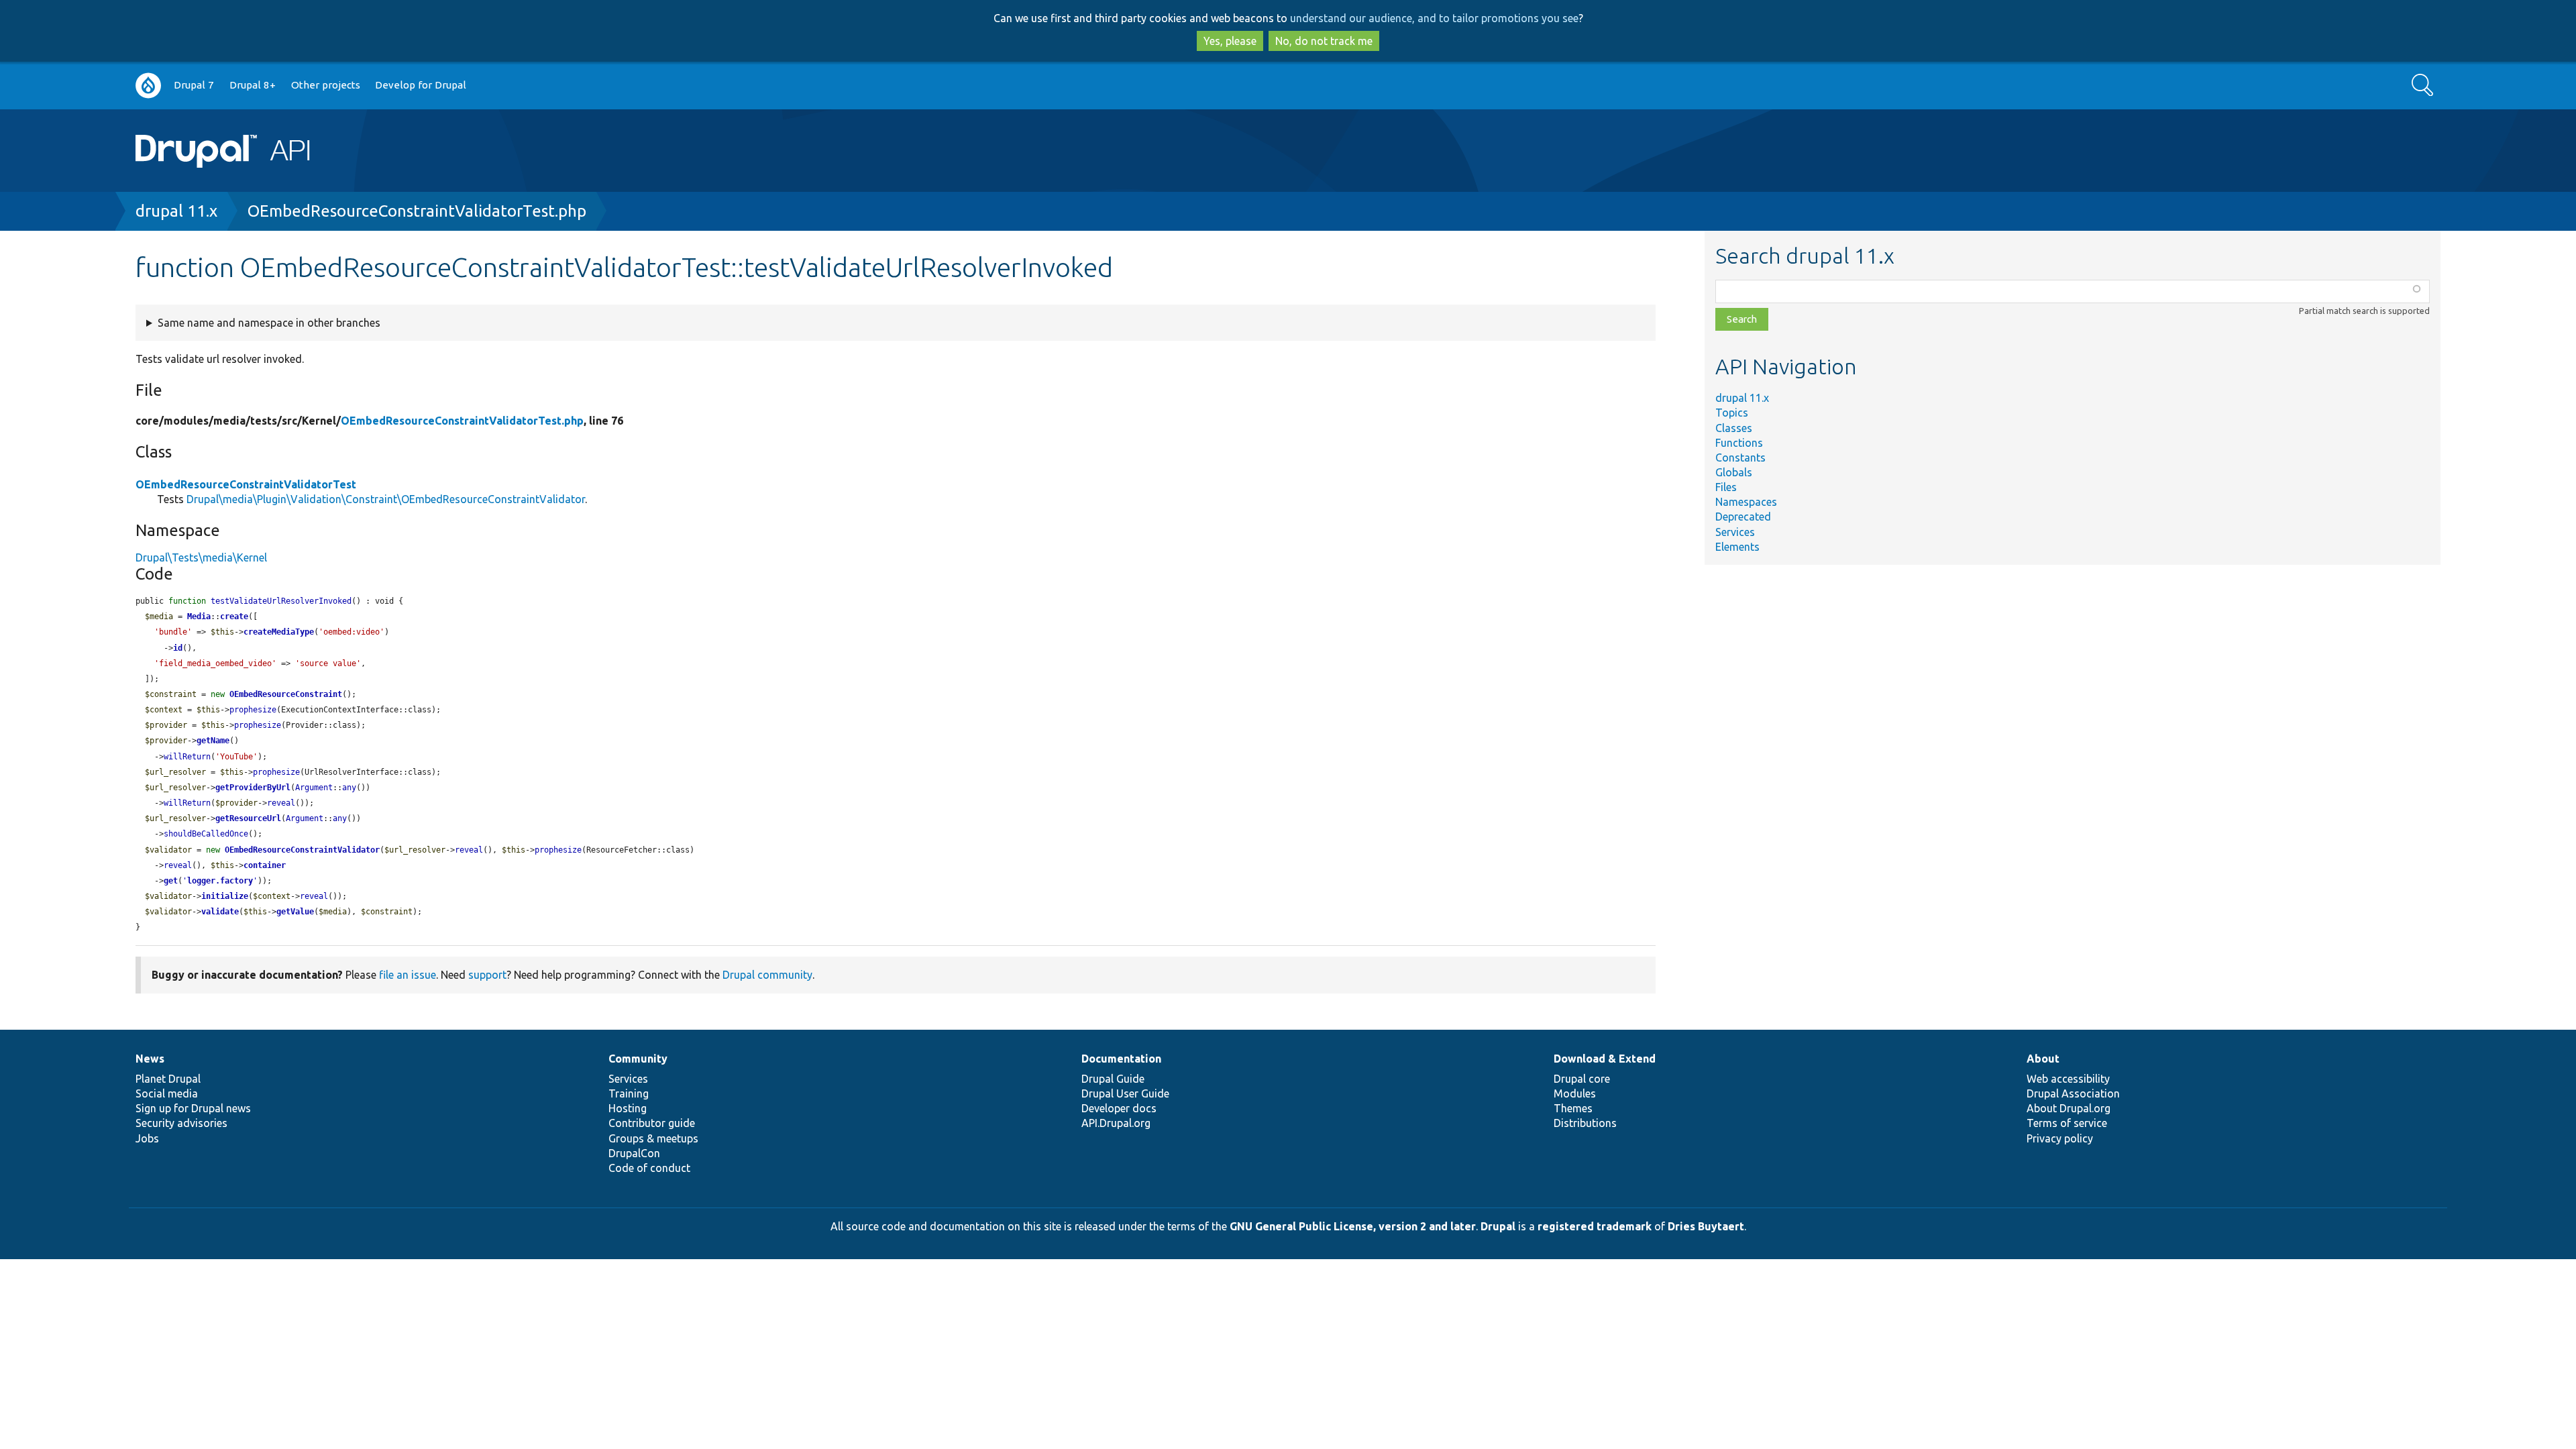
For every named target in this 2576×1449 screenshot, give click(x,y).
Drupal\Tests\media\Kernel (201, 557)
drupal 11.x (176, 211)
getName (213, 741)
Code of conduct (649, 1168)
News (150, 1059)
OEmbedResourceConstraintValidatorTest (246, 484)
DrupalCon (634, 1153)
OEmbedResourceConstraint (286, 694)
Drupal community (767, 975)
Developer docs (1119, 1108)
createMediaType (279, 632)
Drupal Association (2073, 1093)
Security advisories (181, 1123)
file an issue (408, 975)
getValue (295, 912)
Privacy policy (2060, 1138)
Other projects (326, 85)
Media (199, 616)
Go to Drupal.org (148, 86)
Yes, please (1230, 41)
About (2043, 1059)
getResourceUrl (248, 818)
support (487, 975)
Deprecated (1743, 517)
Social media (167, 1093)
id (178, 648)
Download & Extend (1605, 1059)
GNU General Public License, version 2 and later (1353, 1226)
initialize (225, 896)
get (171, 881)
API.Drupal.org (1116, 1123)
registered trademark (1595, 1226)
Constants (1740, 458)
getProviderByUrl (253, 788)
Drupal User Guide (1125, 1093)
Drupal (1498, 1226)
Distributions (1585, 1123)
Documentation (1121, 1059)
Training (629, 1093)
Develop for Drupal (421, 85)
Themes (1573, 1108)
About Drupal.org (2069, 1108)
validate (220, 912)
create (234, 616)
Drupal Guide (1113, 1079)
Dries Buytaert (1706, 1226)
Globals (1734, 472)
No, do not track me (1324, 41)
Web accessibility (2068, 1079)
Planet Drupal (168, 1079)
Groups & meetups (653, 1138)
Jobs (147, 1138)
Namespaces (1746, 502)
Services (1735, 532)
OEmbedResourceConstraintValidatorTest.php (417, 211)
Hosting (628, 1108)
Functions (1739, 443)
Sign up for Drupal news (193, 1108)
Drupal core (1582, 1079)
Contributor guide (652, 1123)
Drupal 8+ (253, 85)
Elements (1737, 547)
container (265, 865)
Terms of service (2067, 1123)
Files (1726, 487)
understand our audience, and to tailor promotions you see (1434, 18)
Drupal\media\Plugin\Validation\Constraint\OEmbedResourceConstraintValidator (386, 499)
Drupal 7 (194, 85)
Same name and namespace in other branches (269, 323)
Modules (1575, 1093)
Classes (1734, 428)
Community (638, 1059)
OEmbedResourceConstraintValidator (302, 850)
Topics (1732, 413)
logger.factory (220, 881)
